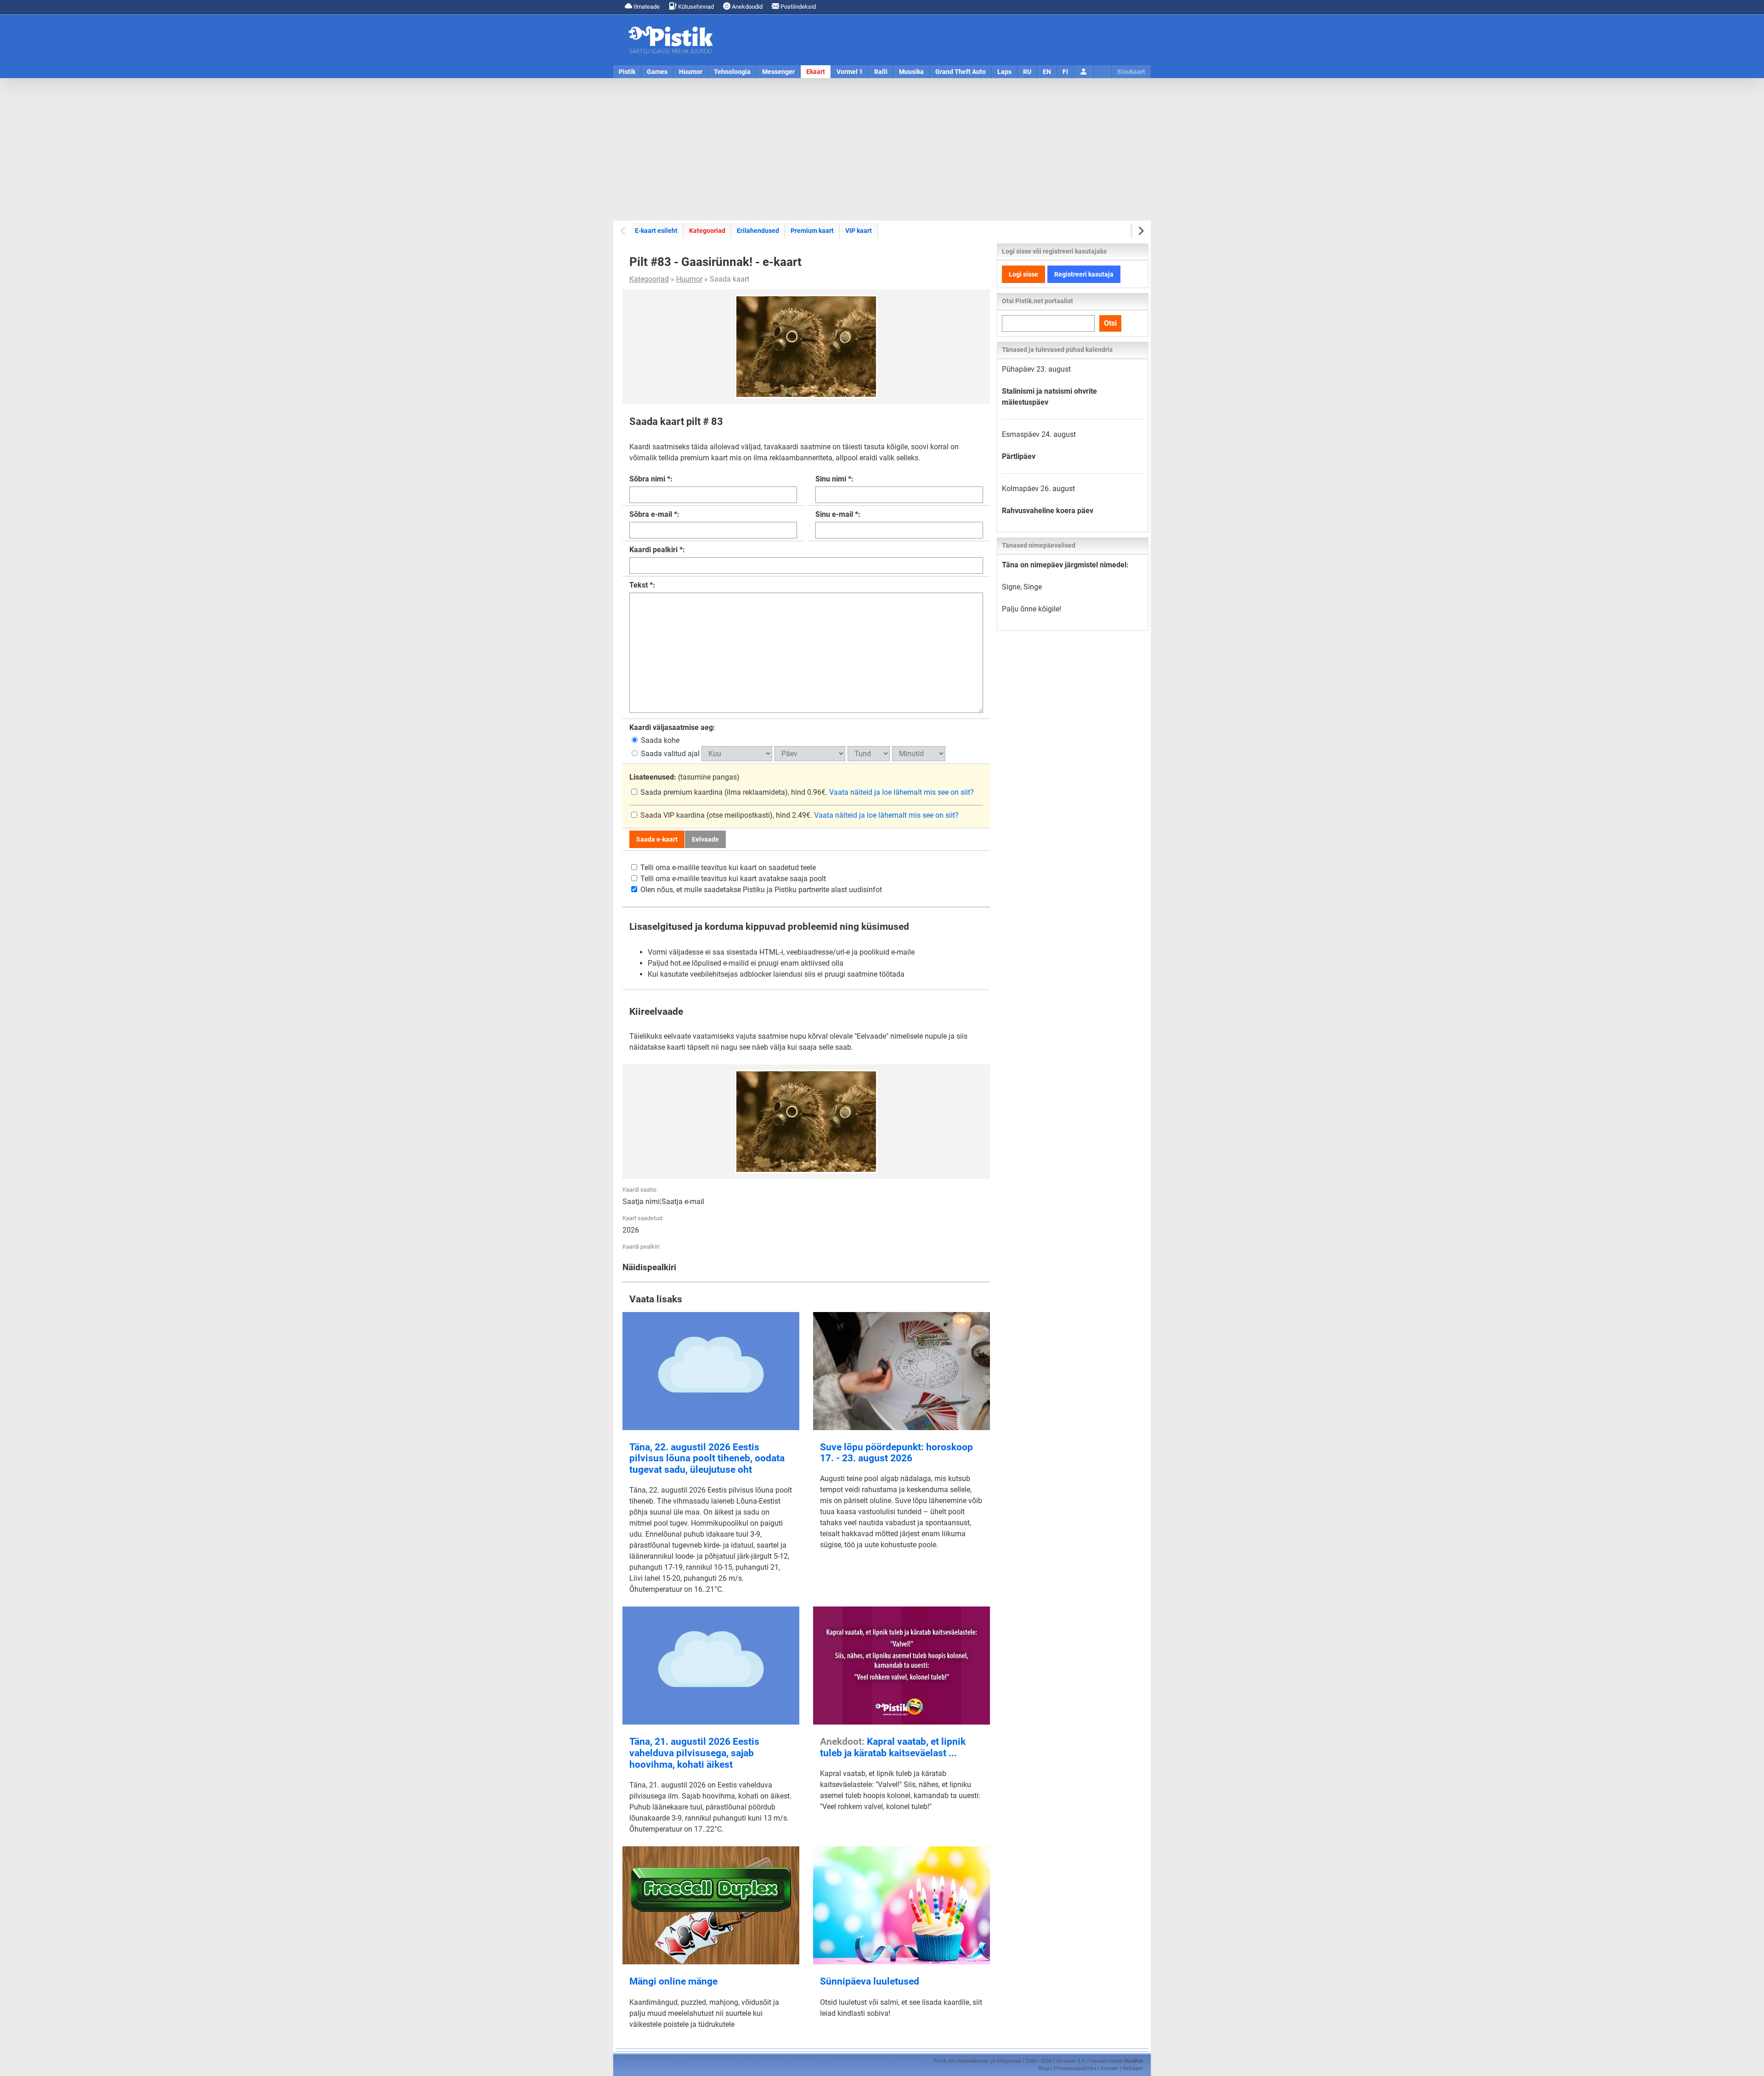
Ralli (881, 72)
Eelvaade (705, 839)
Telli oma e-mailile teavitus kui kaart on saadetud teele (727, 868)
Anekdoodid (746, 7)
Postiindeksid (797, 7)
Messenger (778, 72)
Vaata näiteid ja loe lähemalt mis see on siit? (902, 792)
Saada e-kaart (657, 839)
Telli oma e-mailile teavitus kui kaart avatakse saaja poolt (732, 879)
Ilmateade (646, 7)
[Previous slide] (624, 231)
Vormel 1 (850, 72)
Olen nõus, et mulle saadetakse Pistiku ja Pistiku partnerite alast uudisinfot (760, 890)
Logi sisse (1023, 274)
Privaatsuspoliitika (1075, 2068)
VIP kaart (859, 231)
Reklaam (1133, 2068)
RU (1027, 72)
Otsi (1110, 323)
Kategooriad (707, 230)
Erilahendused (758, 231)
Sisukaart (1131, 72)
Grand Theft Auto (961, 72)
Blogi (1044, 2068)
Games (657, 72)
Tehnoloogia (732, 72)
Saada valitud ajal (670, 754)
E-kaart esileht (656, 231)
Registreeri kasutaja (1084, 274)
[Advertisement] (882, 149)
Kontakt (1110, 2068)
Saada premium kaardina (681, 792)
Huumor (691, 72)
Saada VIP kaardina (673, 815)
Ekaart (816, 72)
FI (1065, 72)
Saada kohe (659, 740)
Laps (1004, 72)
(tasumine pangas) (684, 777)
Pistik (627, 72)
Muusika (911, 72)
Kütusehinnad (695, 7)
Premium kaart (812, 231)
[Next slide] (1140, 231)
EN (1047, 72)
